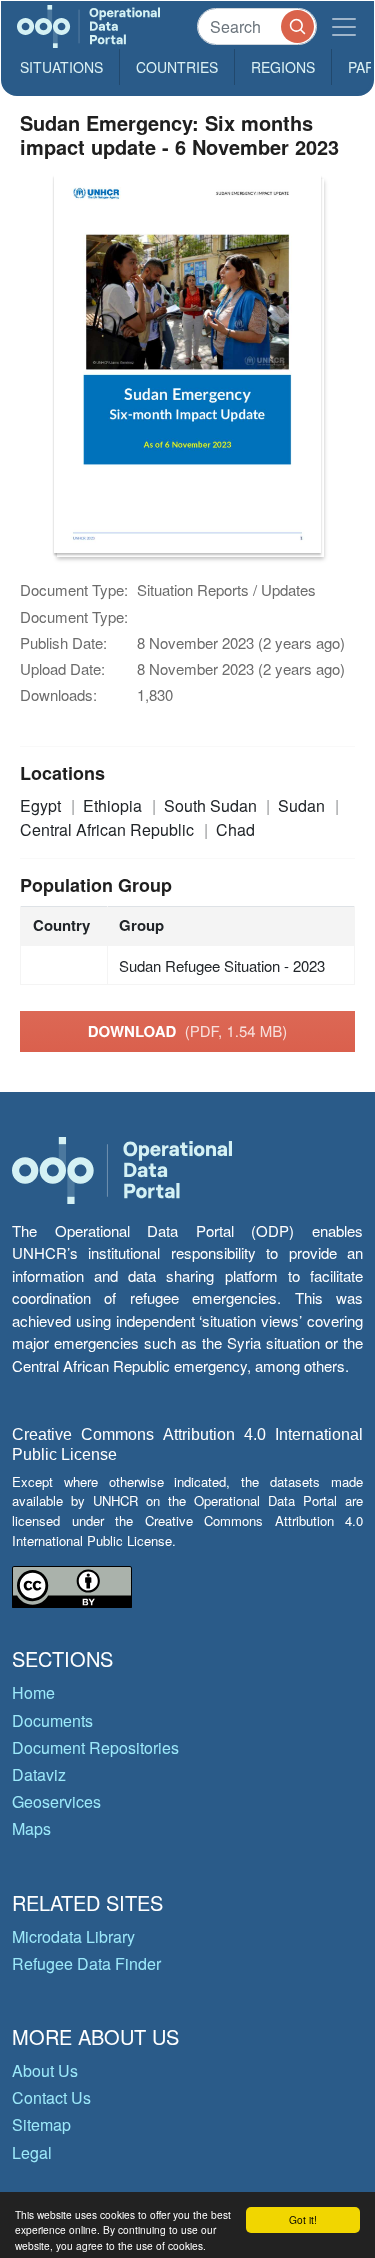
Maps (31, 1828)
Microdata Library (73, 1936)
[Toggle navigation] (344, 26)
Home (33, 1692)
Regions (283, 67)
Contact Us (51, 2097)
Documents (52, 1720)
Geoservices (56, 1801)
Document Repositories (95, 1747)
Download (188, 1031)
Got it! (303, 2219)
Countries (177, 67)
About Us (45, 2070)
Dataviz (39, 1774)
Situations (61, 67)
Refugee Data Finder (86, 1963)
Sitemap (41, 2124)
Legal (32, 2152)
